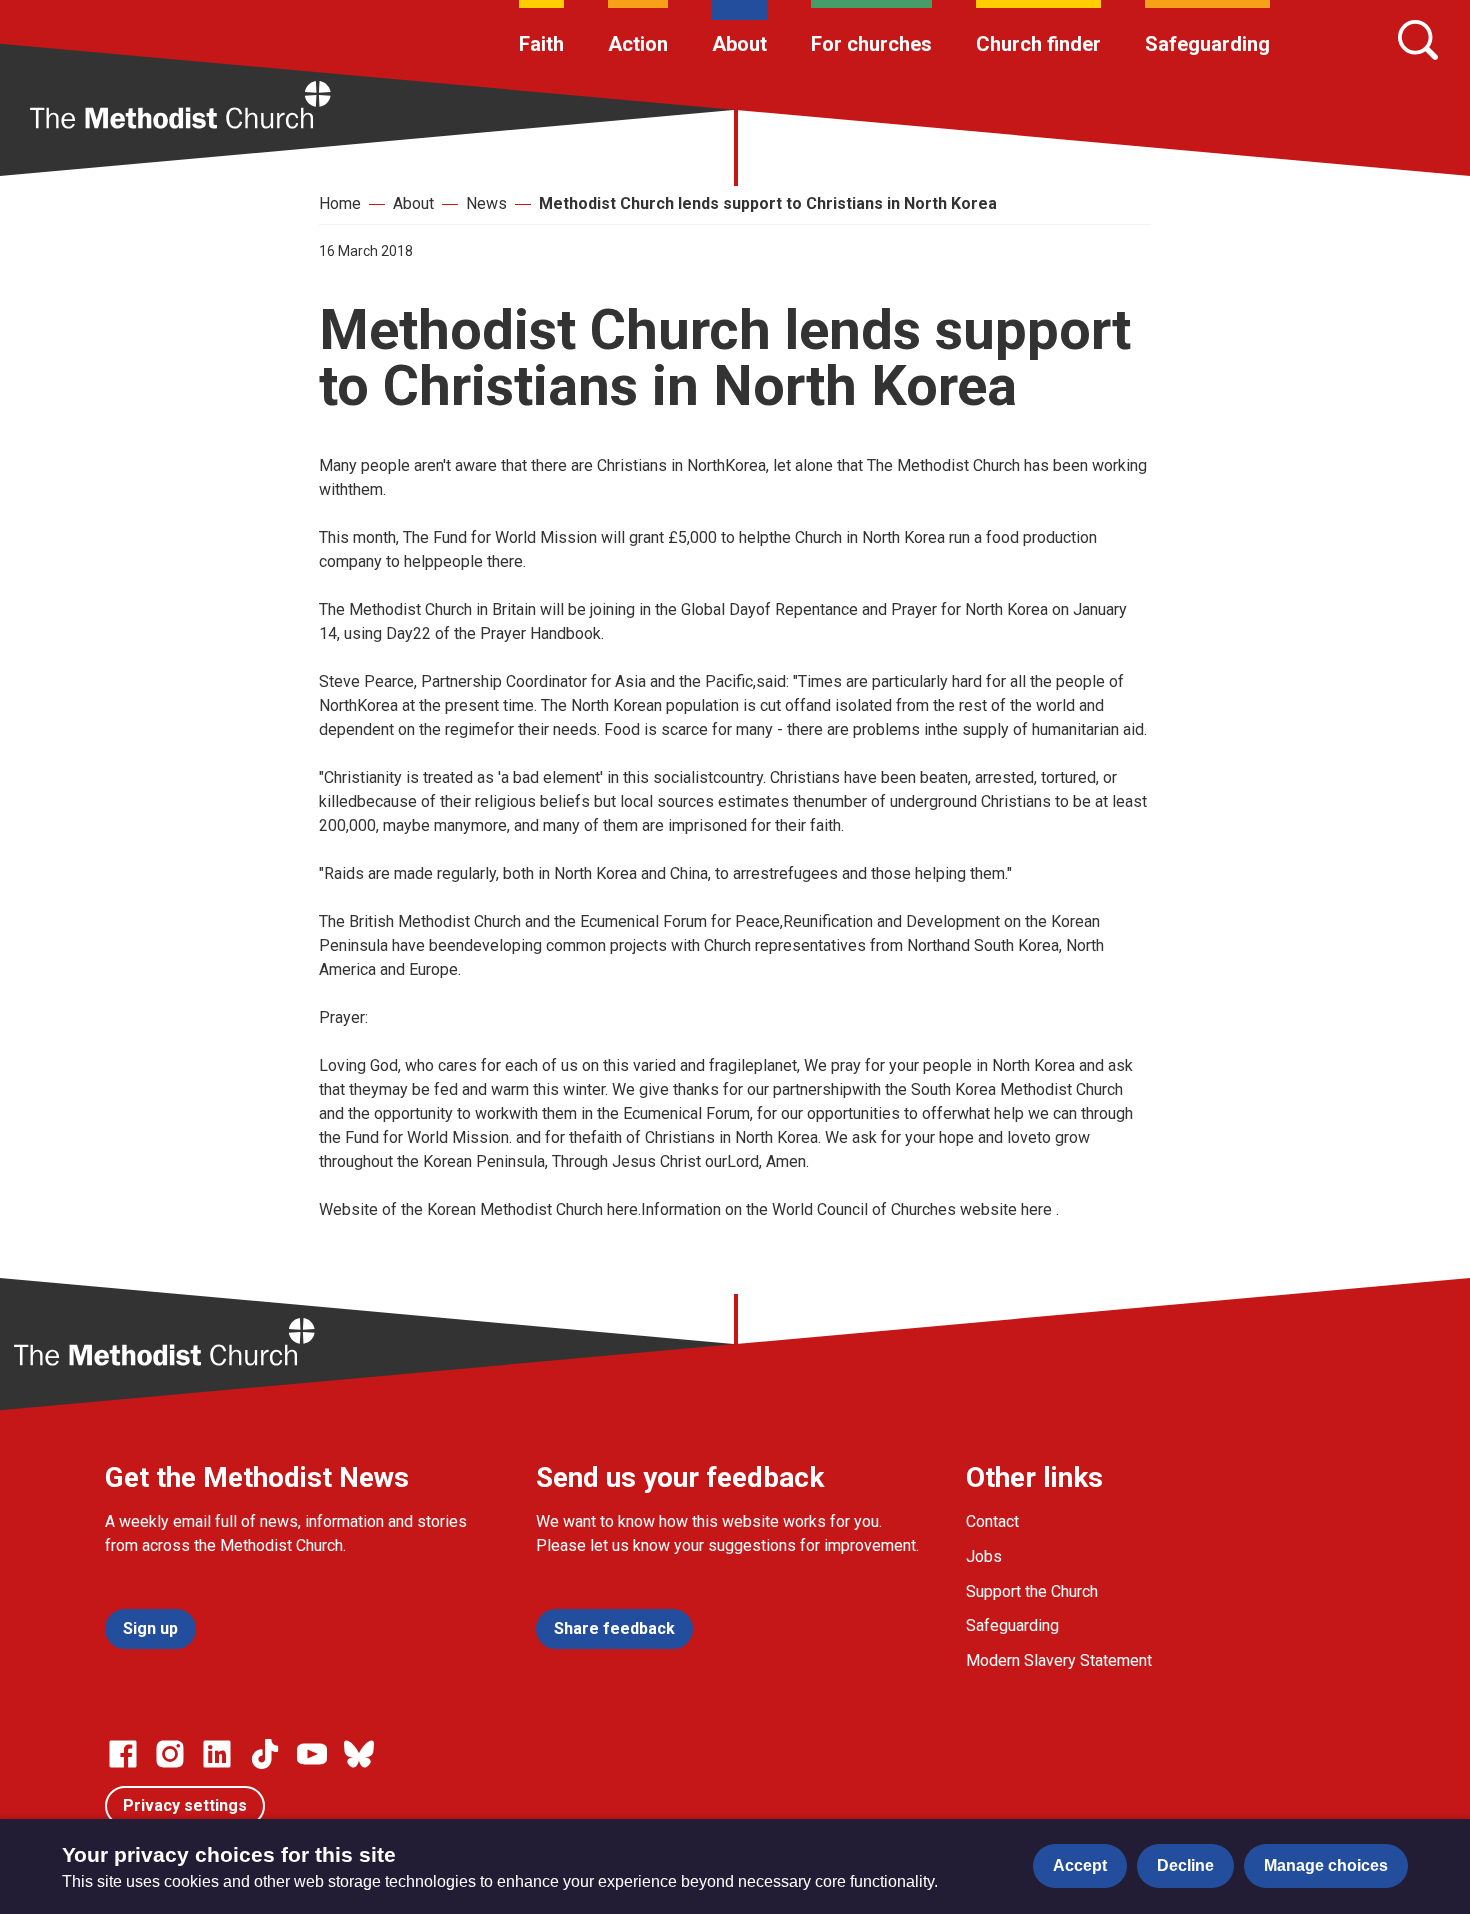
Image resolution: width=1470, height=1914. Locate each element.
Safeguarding (1207, 44)
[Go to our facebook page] (123, 1754)
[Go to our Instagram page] (170, 1754)
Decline (1185, 1865)
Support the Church (1032, 1591)
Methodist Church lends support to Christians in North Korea (768, 203)
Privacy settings (185, 1805)
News (486, 203)
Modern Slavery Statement (1059, 1660)
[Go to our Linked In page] (217, 1754)
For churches (871, 44)
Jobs (984, 1556)
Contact (992, 1521)
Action (638, 44)
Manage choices (1326, 1865)
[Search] (1418, 40)
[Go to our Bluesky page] (359, 1754)
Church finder (1038, 44)
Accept (1080, 1865)
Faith (541, 44)
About (739, 44)
